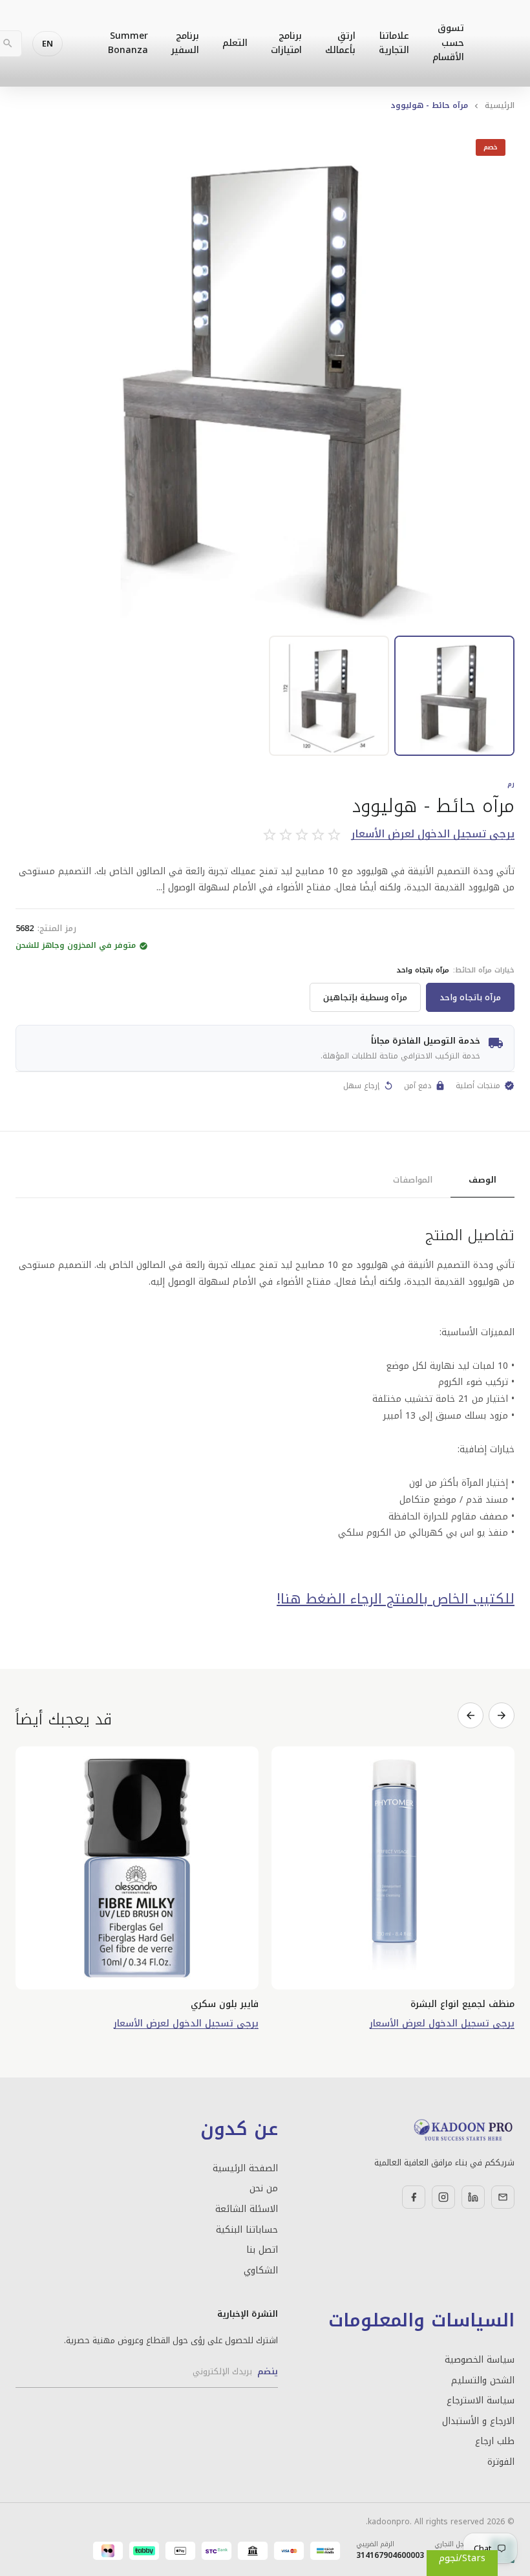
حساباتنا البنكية (247, 2230)
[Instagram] (443, 2197)
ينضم (268, 2371)
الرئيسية (500, 105)
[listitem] (454, 696)
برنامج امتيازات (286, 43)
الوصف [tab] (482, 1180)
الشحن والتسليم (483, 2381)
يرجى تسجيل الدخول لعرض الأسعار (433, 834)
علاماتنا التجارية (394, 43)
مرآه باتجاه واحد (470, 997)
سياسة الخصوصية (480, 2360)
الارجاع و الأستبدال (478, 2421)
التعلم (235, 43)
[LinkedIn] (473, 2197)
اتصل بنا (262, 2250)
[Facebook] (414, 2197)
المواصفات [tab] (413, 1180)
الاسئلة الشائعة (247, 2209)
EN (48, 44)
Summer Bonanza (128, 43)
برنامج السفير (185, 43)
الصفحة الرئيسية (245, 2169)
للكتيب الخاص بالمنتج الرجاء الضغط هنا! (396, 1599)
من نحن (264, 2189)
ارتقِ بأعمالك (340, 43)
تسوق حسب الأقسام (448, 43)
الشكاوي (261, 2271)
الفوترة (501, 2462)
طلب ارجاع (495, 2442)
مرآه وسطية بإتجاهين (365, 997)
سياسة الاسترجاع (481, 2401)
